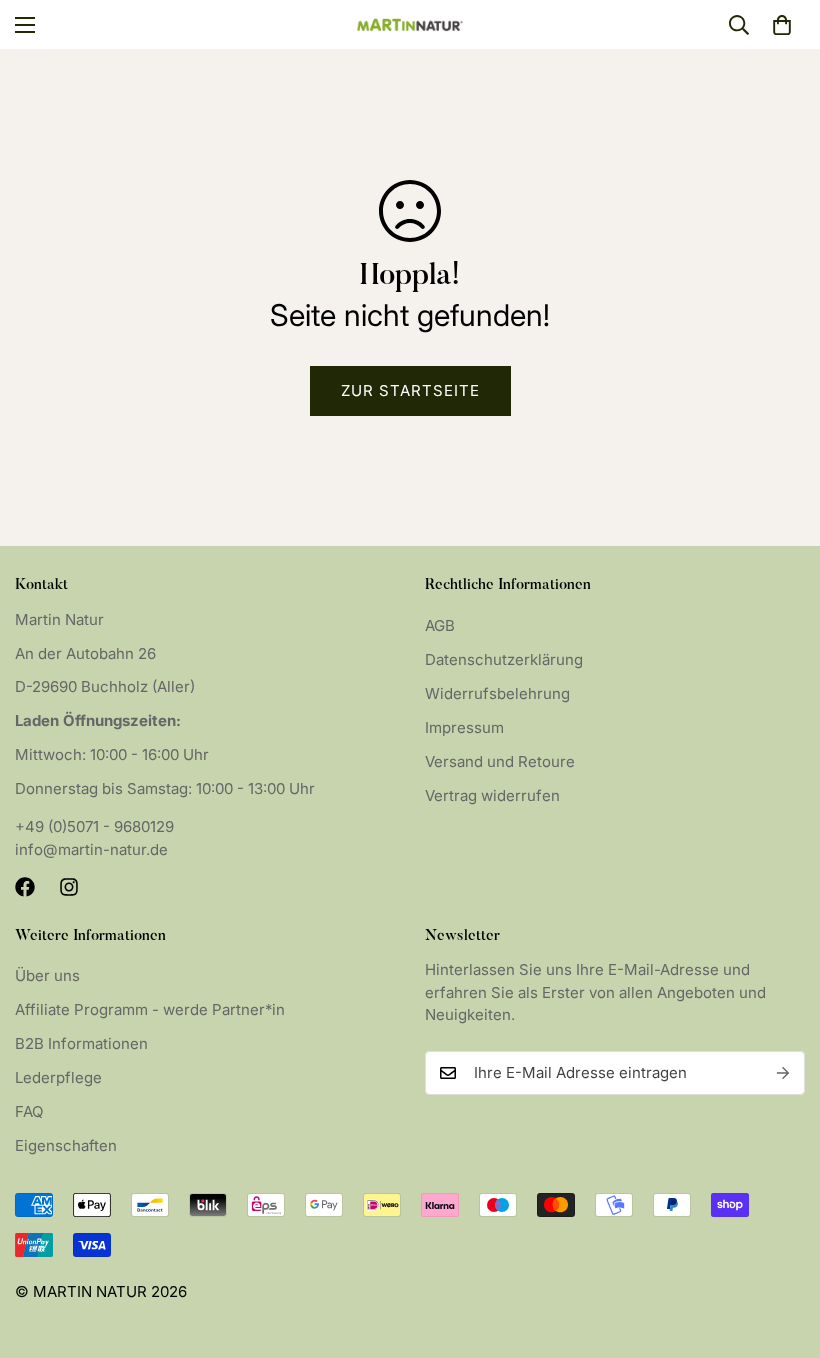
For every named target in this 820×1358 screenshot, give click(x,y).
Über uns (47, 975)
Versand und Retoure (500, 761)
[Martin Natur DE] (410, 24)
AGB (440, 625)
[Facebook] (25, 887)
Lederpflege (58, 1077)
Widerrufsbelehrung (497, 693)
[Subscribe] (783, 1073)
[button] (782, 25)
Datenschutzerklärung (504, 659)
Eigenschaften (66, 1145)
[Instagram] (69, 887)
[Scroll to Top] (781, 1249)
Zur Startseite (410, 390)
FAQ (29, 1111)
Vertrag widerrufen (492, 795)
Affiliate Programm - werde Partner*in (150, 1009)
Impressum (464, 727)
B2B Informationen (81, 1043)
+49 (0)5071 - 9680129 (94, 826)
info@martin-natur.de (91, 849)
